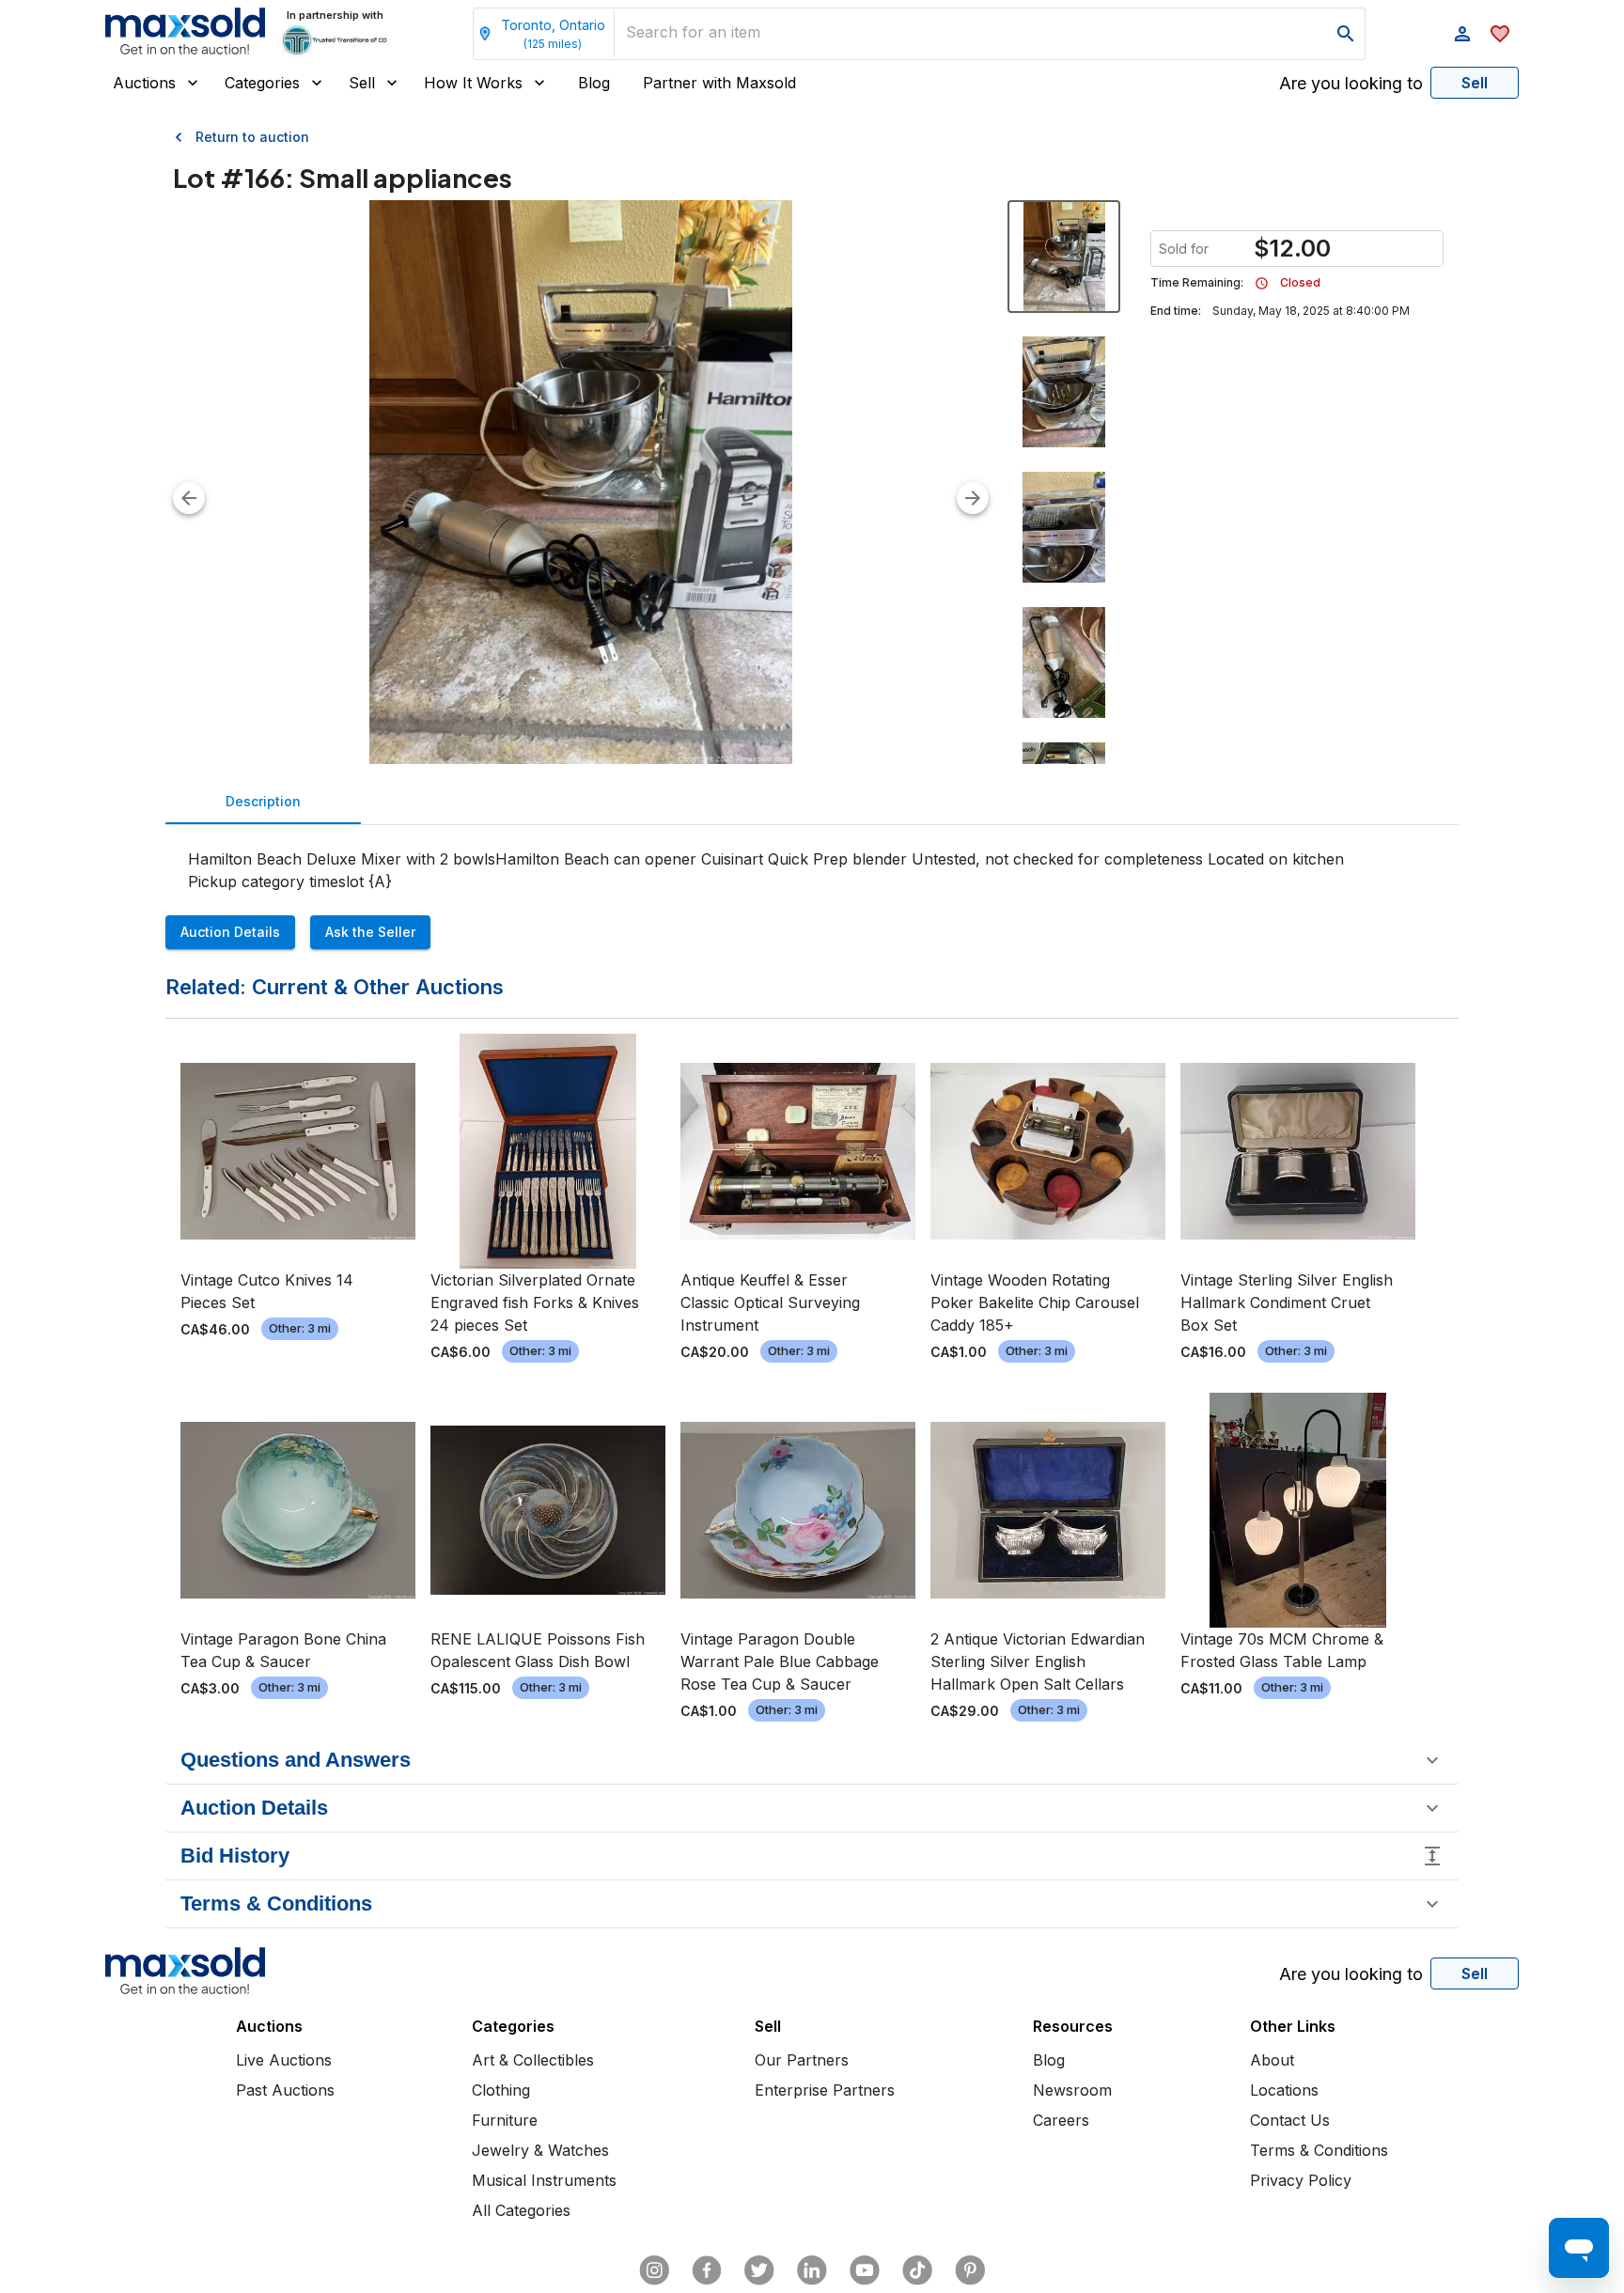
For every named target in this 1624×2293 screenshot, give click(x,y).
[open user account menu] (1462, 34)
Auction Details (230, 932)
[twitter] (759, 2270)
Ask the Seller (370, 932)
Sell (362, 83)
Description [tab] (263, 801)
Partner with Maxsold (719, 83)
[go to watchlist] (1500, 34)
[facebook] (707, 2270)
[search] (1346, 34)
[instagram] (654, 2270)
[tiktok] (917, 2270)
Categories (262, 83)
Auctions (144, 83)
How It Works (473, 83)
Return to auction (252, 137)
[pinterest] (970, 2270)
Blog (594, 83)
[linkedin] (812, 2270)
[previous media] (189, 498)
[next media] (973, 498)
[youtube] (865, 2270)
